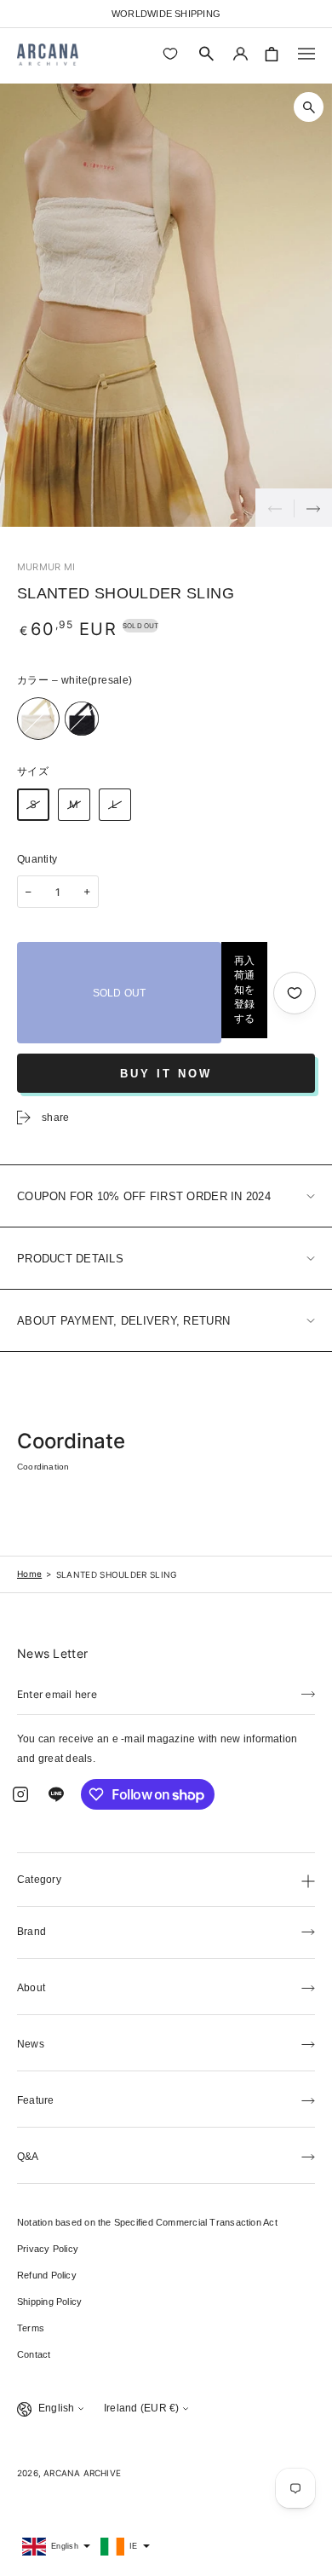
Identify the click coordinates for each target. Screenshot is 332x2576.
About (31, 1988)
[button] (207, 54)
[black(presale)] (82, 719)
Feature (36, 2100)
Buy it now (166, 1074)
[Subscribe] (308, 1693)
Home (29, 1574)
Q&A (28, 2157)
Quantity (37, 859)
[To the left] (275, 508)
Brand (31, 1932)
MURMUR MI (46, 567)
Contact (34, 2354)
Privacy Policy (48, 2249)
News (31, 2044)
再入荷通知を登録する (244, 990)
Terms (31, 2328)
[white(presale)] (38, 719)
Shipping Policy (49, 2302)
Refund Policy (47, 2275)
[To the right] (313, 508)
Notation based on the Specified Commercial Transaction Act (147, 2222)
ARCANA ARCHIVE (82, 2473)
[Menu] (306, 54)
